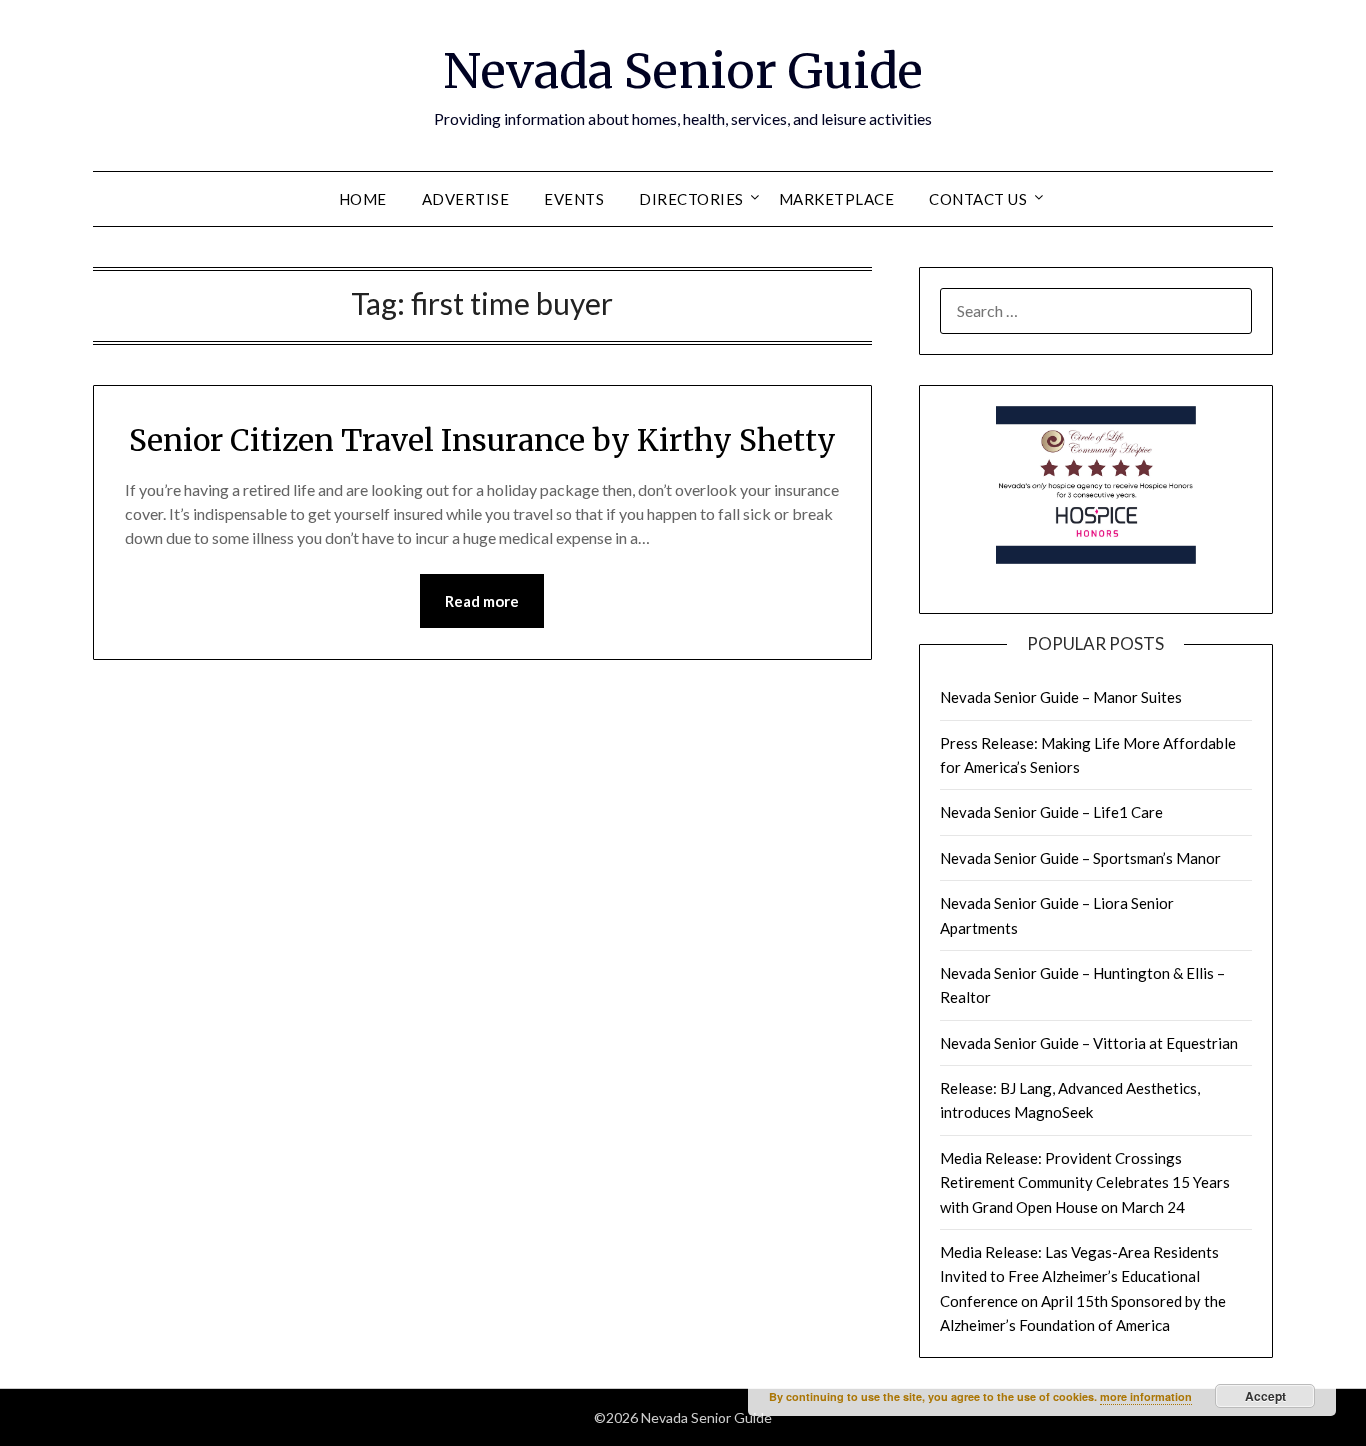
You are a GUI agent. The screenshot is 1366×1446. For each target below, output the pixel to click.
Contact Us (978, 199)
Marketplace (837, 199)
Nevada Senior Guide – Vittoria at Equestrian (1089, 1043)
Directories (691, 199)
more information (1146, 1396)
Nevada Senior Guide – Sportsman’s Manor (1080, 858)
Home (363, 199)
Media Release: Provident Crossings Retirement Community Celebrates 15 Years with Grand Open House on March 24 (1085, 1182)
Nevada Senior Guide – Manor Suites (1061, 697)
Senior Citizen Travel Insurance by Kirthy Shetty (482, 440)
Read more (482, 601)
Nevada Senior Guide (683, 71)
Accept (1265, 1396)
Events (574, 199)
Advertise (466, 199)
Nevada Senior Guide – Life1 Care (1051, 812)
